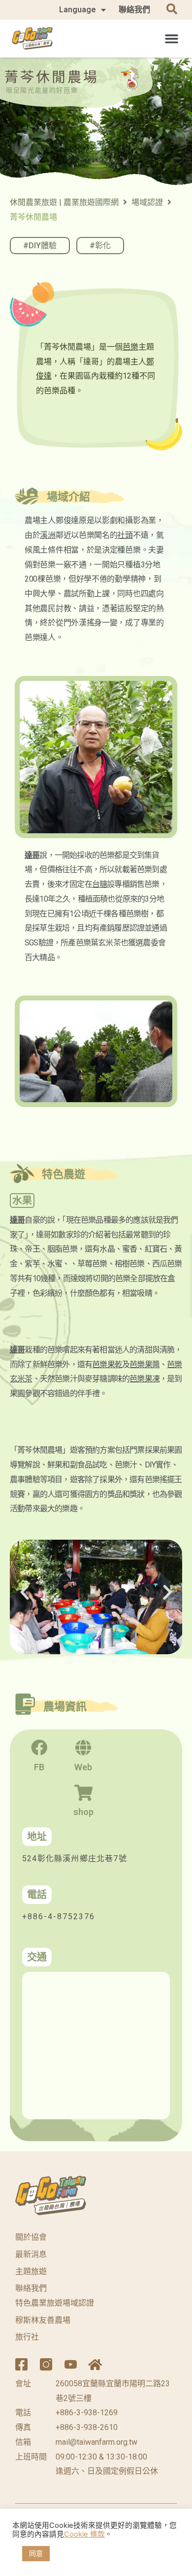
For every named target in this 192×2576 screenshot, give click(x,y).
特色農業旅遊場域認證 (55, 2303)
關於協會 (31, 2237)
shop (83, 1812)
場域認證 (147, 202)
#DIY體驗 (40, 246)
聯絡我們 (134, 10)
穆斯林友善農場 (43, 2320)
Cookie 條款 (84, 2534)
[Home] (95, 2364)
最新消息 (31, 2254)
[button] (172, 38)
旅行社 (27, 2337)
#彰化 (100, 246)
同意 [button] (36, 2553)
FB (39, 1767)
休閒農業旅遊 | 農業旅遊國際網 (64, 202)
